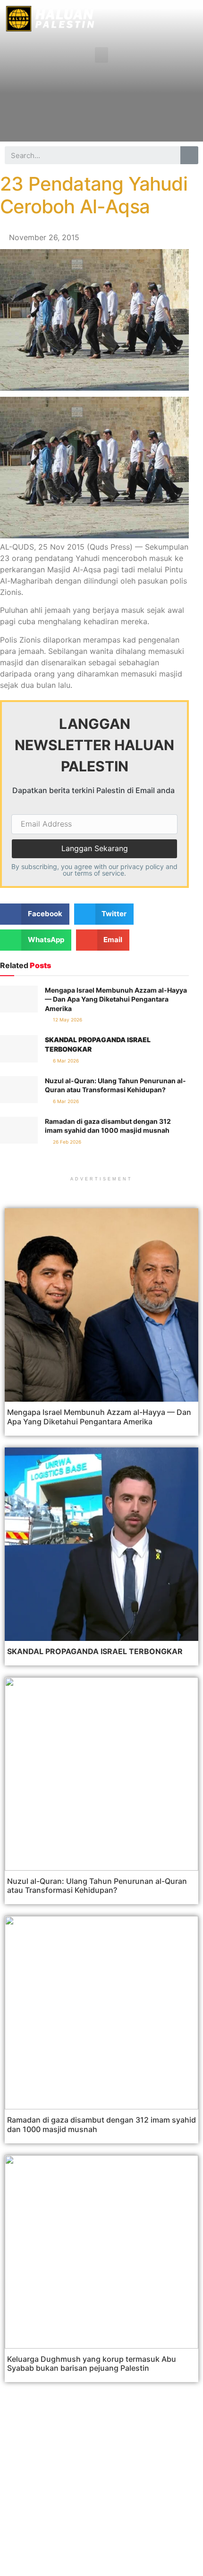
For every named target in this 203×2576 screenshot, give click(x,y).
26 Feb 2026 (66, 1142)
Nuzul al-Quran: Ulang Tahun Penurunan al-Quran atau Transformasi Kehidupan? (97, 1886)
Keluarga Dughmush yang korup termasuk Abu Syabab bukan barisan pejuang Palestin (92, 2363)
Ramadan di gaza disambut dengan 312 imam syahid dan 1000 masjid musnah (101, 2124)
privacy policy (142, 866)
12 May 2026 (67, 1020)
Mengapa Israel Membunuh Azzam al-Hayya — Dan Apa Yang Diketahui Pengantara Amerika (116, 999)
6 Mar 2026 (65, 1061)
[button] (101, 55)
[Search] (189, 155)
